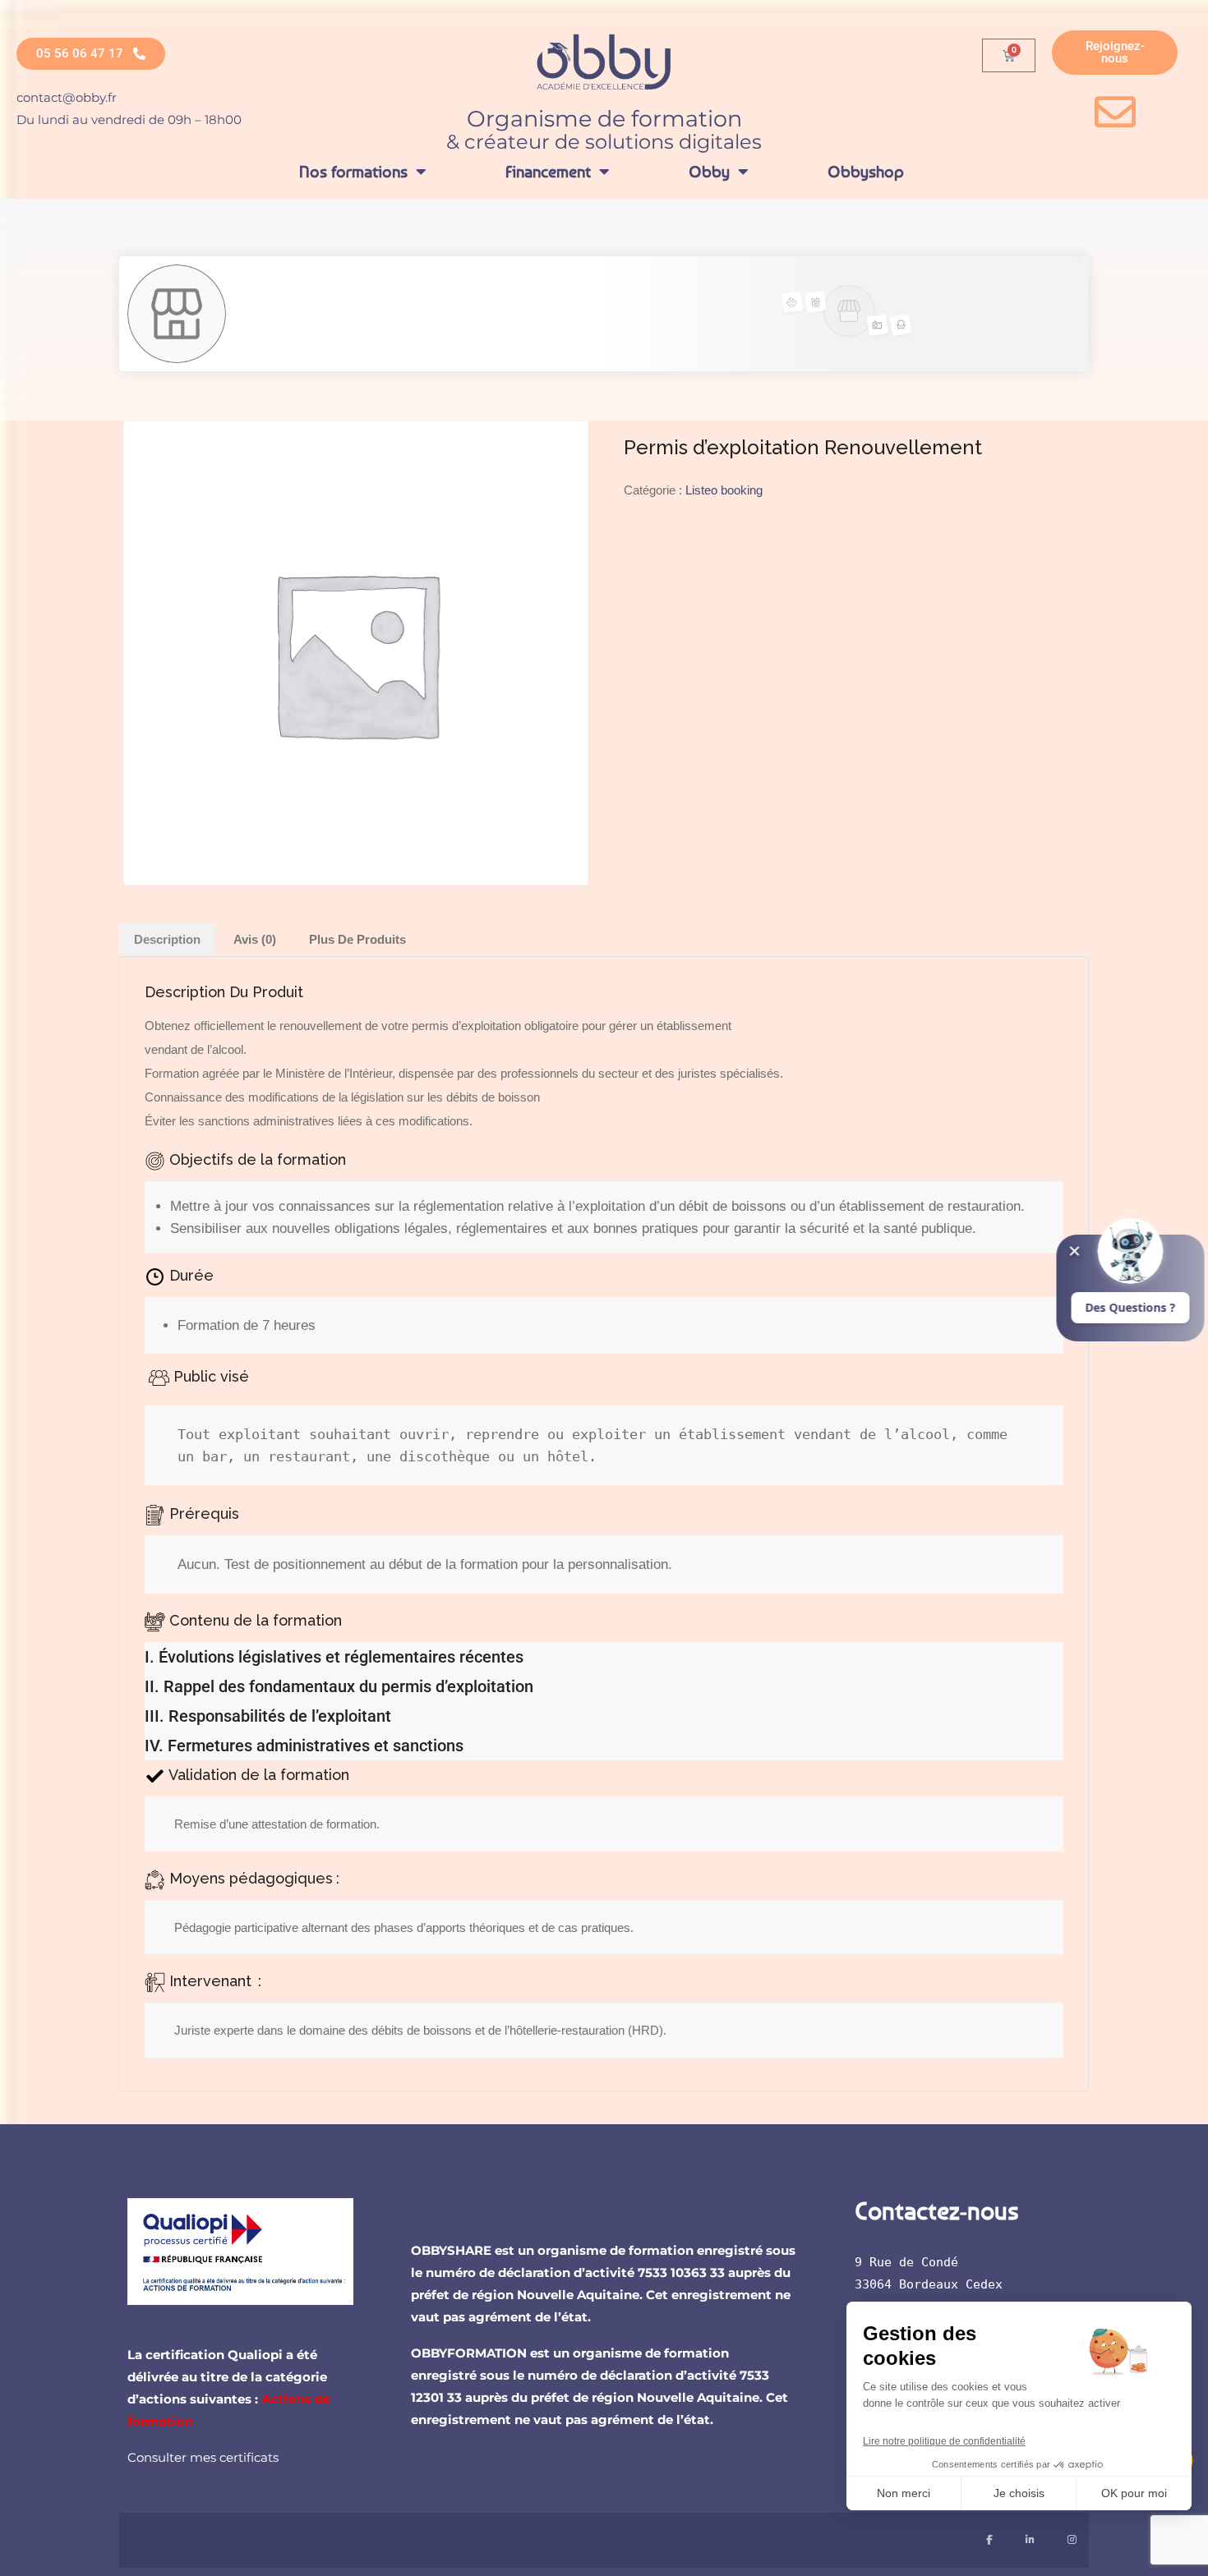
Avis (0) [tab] (255, 939)
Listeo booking (724, 490)
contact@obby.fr (67, 97)
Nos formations (353, 171)
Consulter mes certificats (203, 2457)
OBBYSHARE (451, 2250)
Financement (548, 171)
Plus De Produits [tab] (357, 939)
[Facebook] (989, 2540)
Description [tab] (167, 939)
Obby (709, 171)
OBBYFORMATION (469, 2353)
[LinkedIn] (1030, 2540)
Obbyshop (866, 171)
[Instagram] (1072, 2540)
